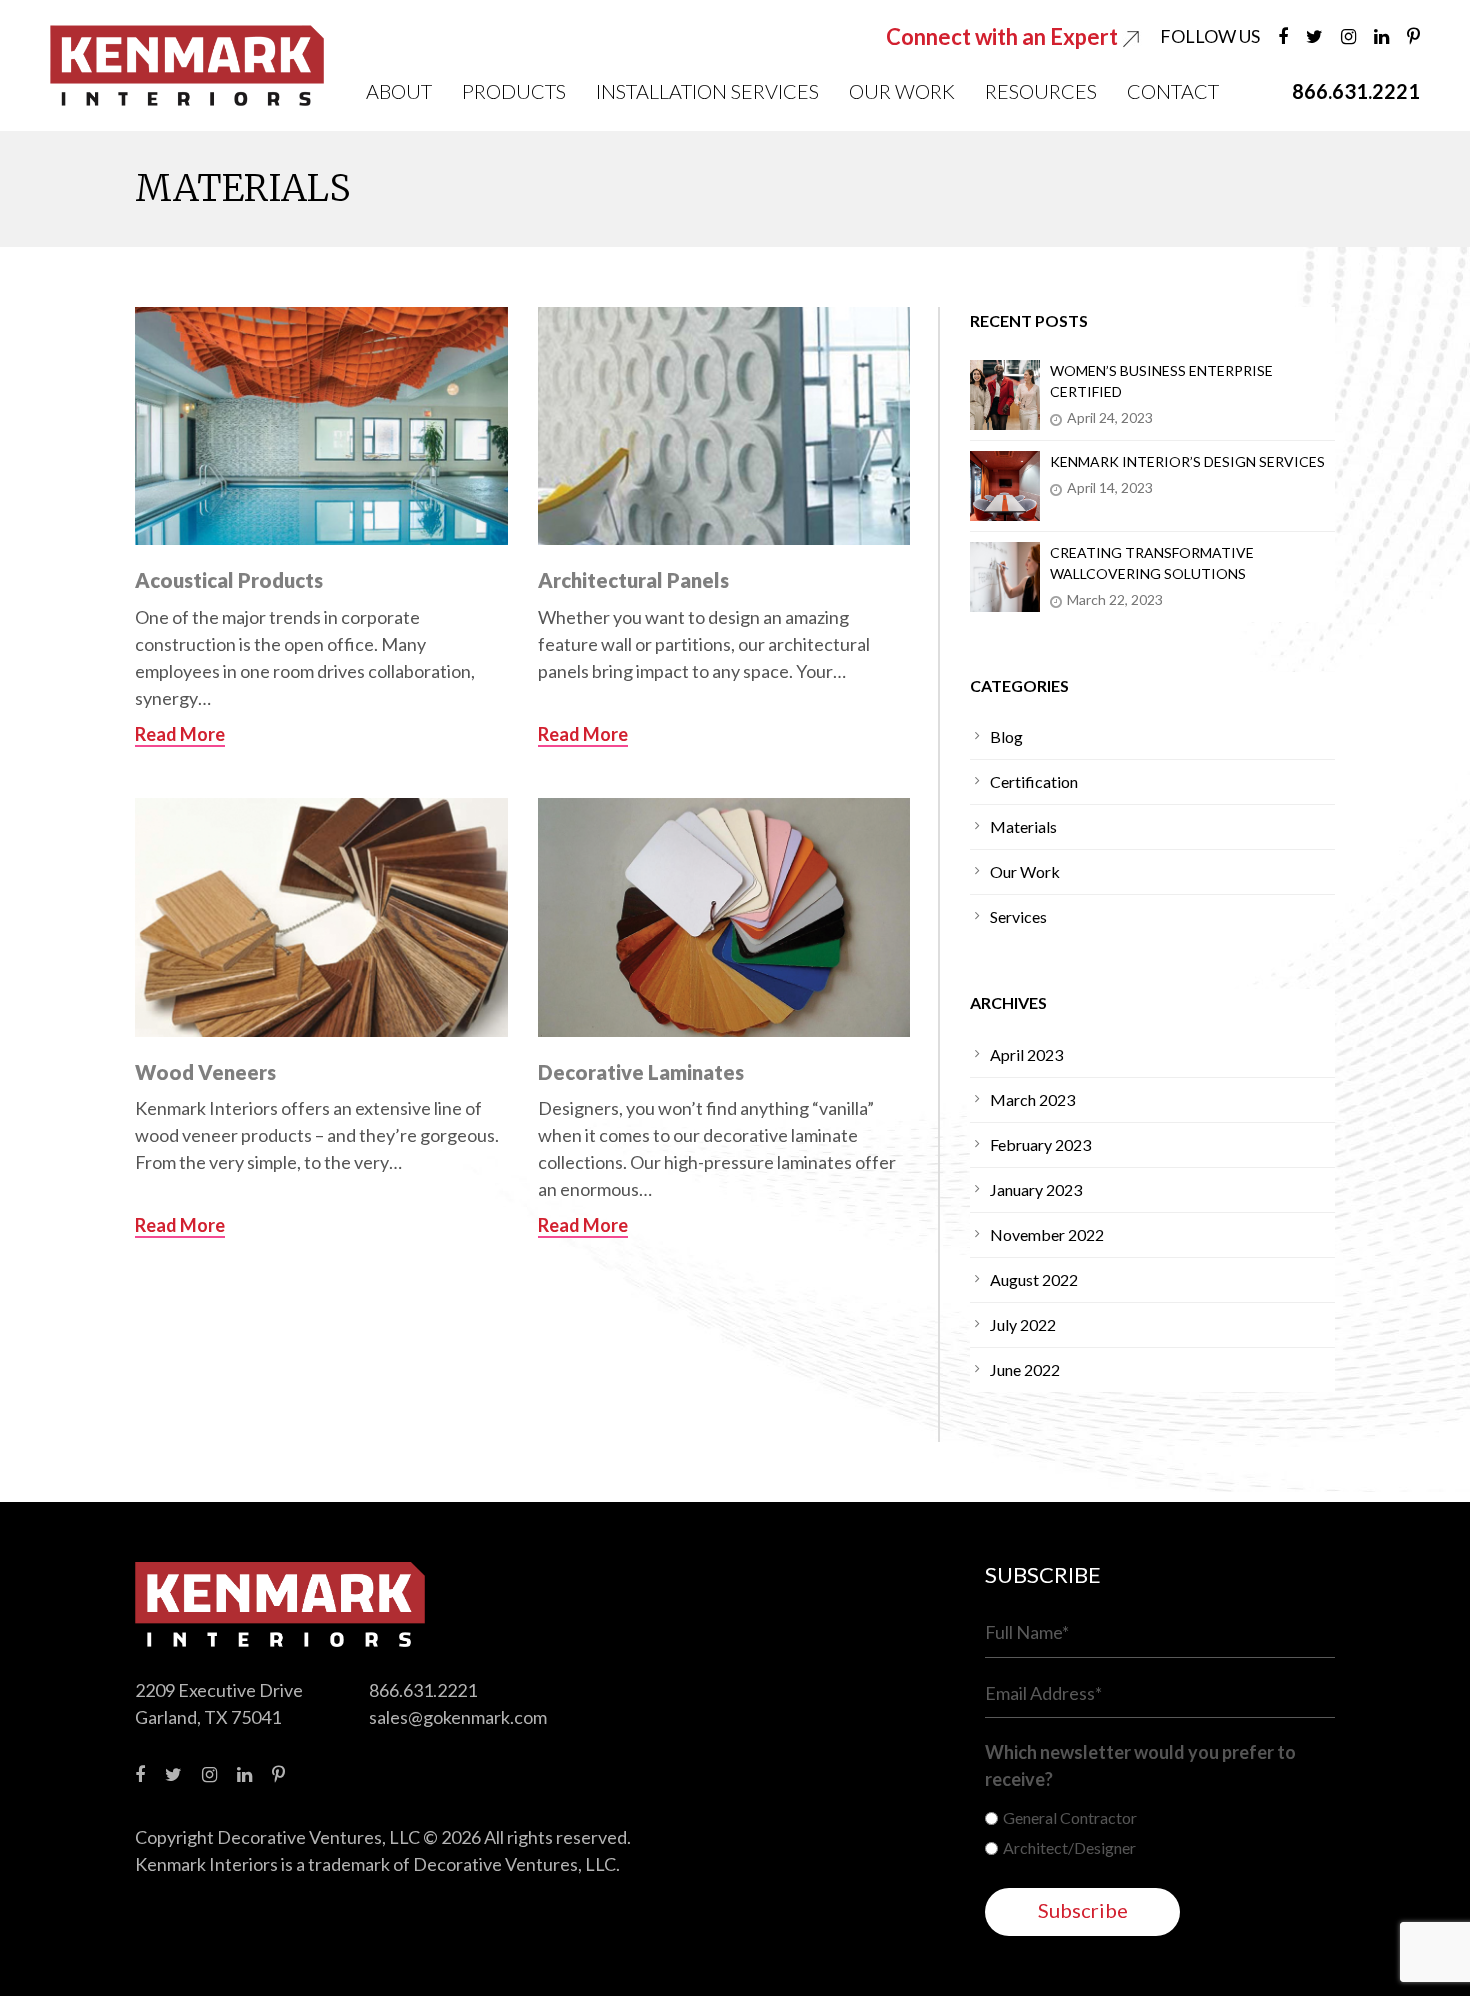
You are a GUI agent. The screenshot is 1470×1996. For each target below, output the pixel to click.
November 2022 (1047, 1234)
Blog (1006, 736)
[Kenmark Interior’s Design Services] (1005, 486)
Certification (1034, 781)
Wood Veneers (205, 1072)
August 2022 (1034, 1279)
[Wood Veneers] (321, 917)
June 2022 (1025, 1369)
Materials (1023, 826)
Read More (180, 734)
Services (1018, 916)
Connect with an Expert (1004, 36)
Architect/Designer (1069, 1847)
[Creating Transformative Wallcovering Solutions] (1005, 577)
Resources (1041, 91)
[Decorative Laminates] (724, 917)
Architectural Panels (633, 580)
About (399, 91)
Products (514, 91)
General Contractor (1070, 1817)
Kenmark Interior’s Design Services (1187, 461)
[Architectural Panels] (724, 426)
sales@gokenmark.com (458, 1717)
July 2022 (1023, 1324)
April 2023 (1026, 1054)
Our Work (902, 91)
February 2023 (1040, 1144)
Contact (1173, 91)
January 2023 (1036, 1189)
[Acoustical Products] (321, 426)
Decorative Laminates (641, 1072)
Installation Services (707, 91)
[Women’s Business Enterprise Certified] (1005, 395)
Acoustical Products (229, 580)
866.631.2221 (423, 1690)
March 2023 (1032, 1099)
